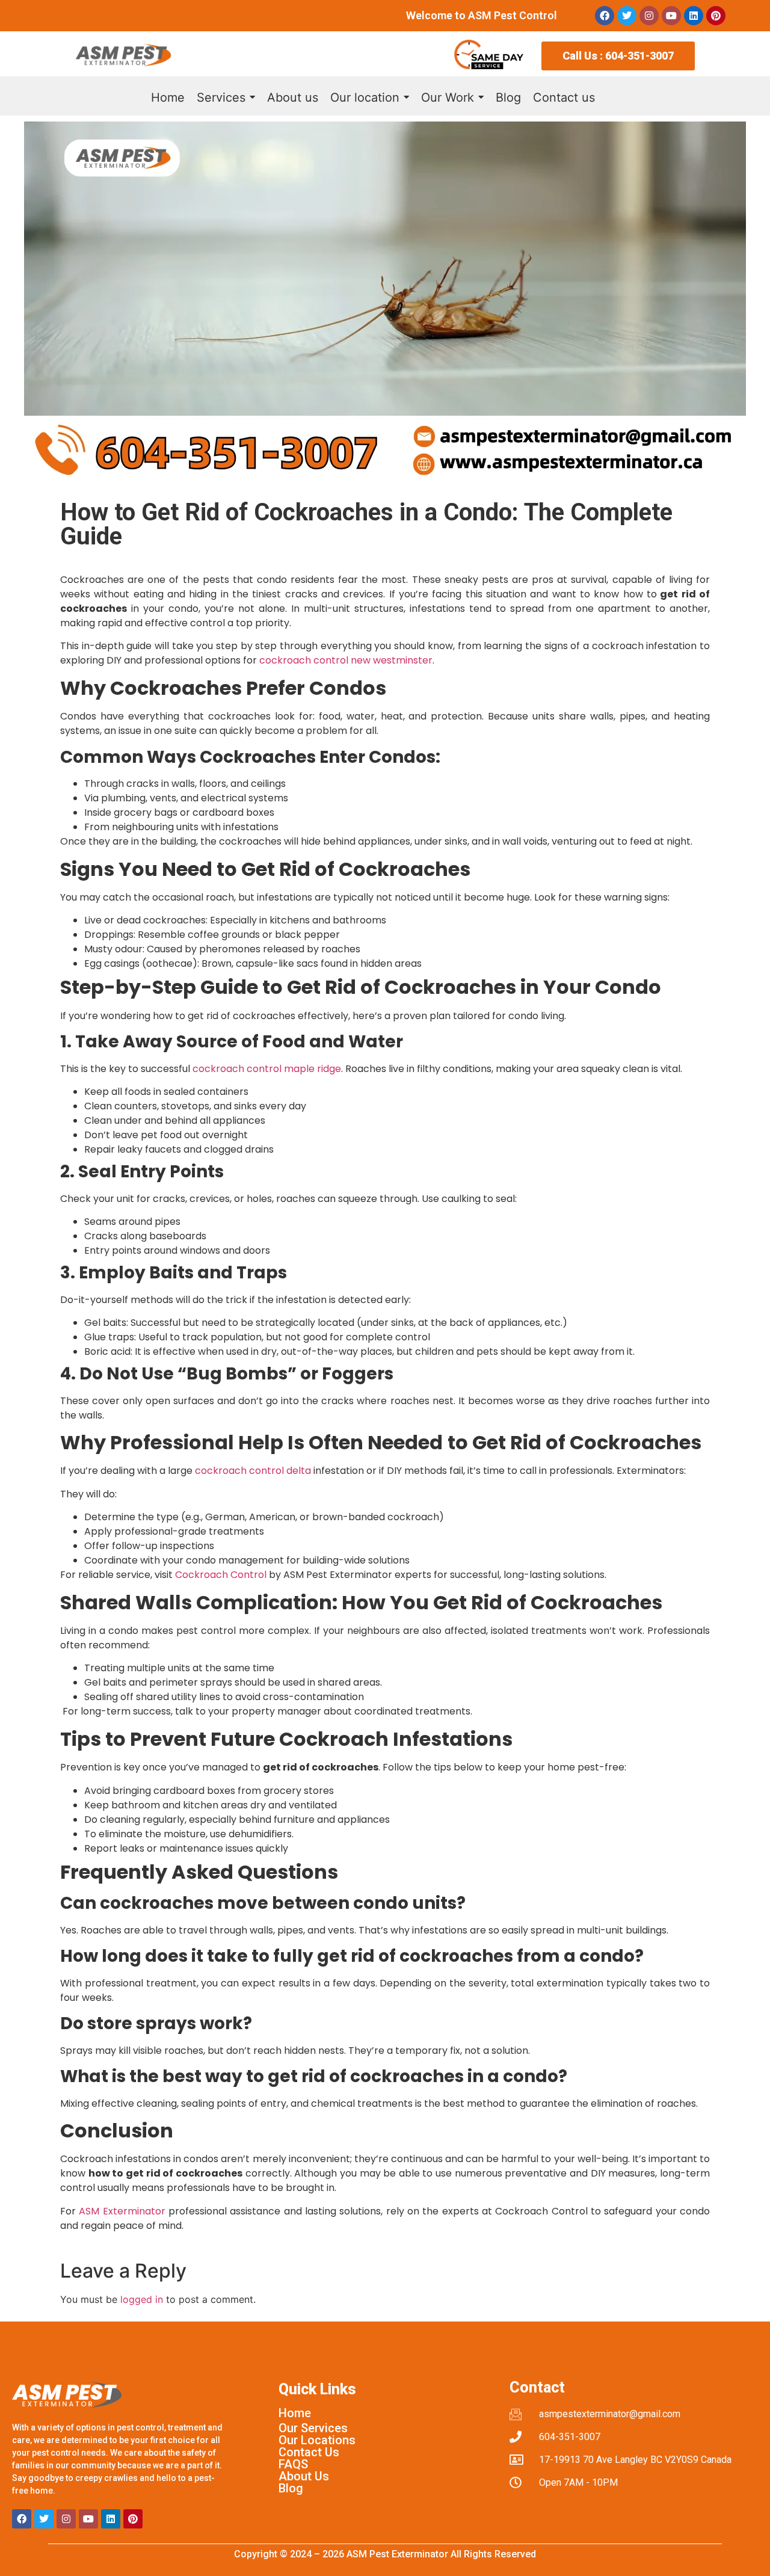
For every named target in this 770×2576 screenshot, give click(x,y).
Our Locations (317, 2440)
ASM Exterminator (122, 2211)
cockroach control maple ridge (267, 1069)
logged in (142, 2299)
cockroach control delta (253, 1471)
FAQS (293, 2464)
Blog (291, 2488)
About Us (304, 2476)
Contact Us (309, 2452)
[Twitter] (627, 16)
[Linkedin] (694, 16)
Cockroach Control (221, 1575)
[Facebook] (605, 16)
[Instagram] (649, 16)
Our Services (313, 2428)
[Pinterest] (716, 16)
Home (295, 2413)
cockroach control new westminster (346, 660)
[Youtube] (671, 16)
